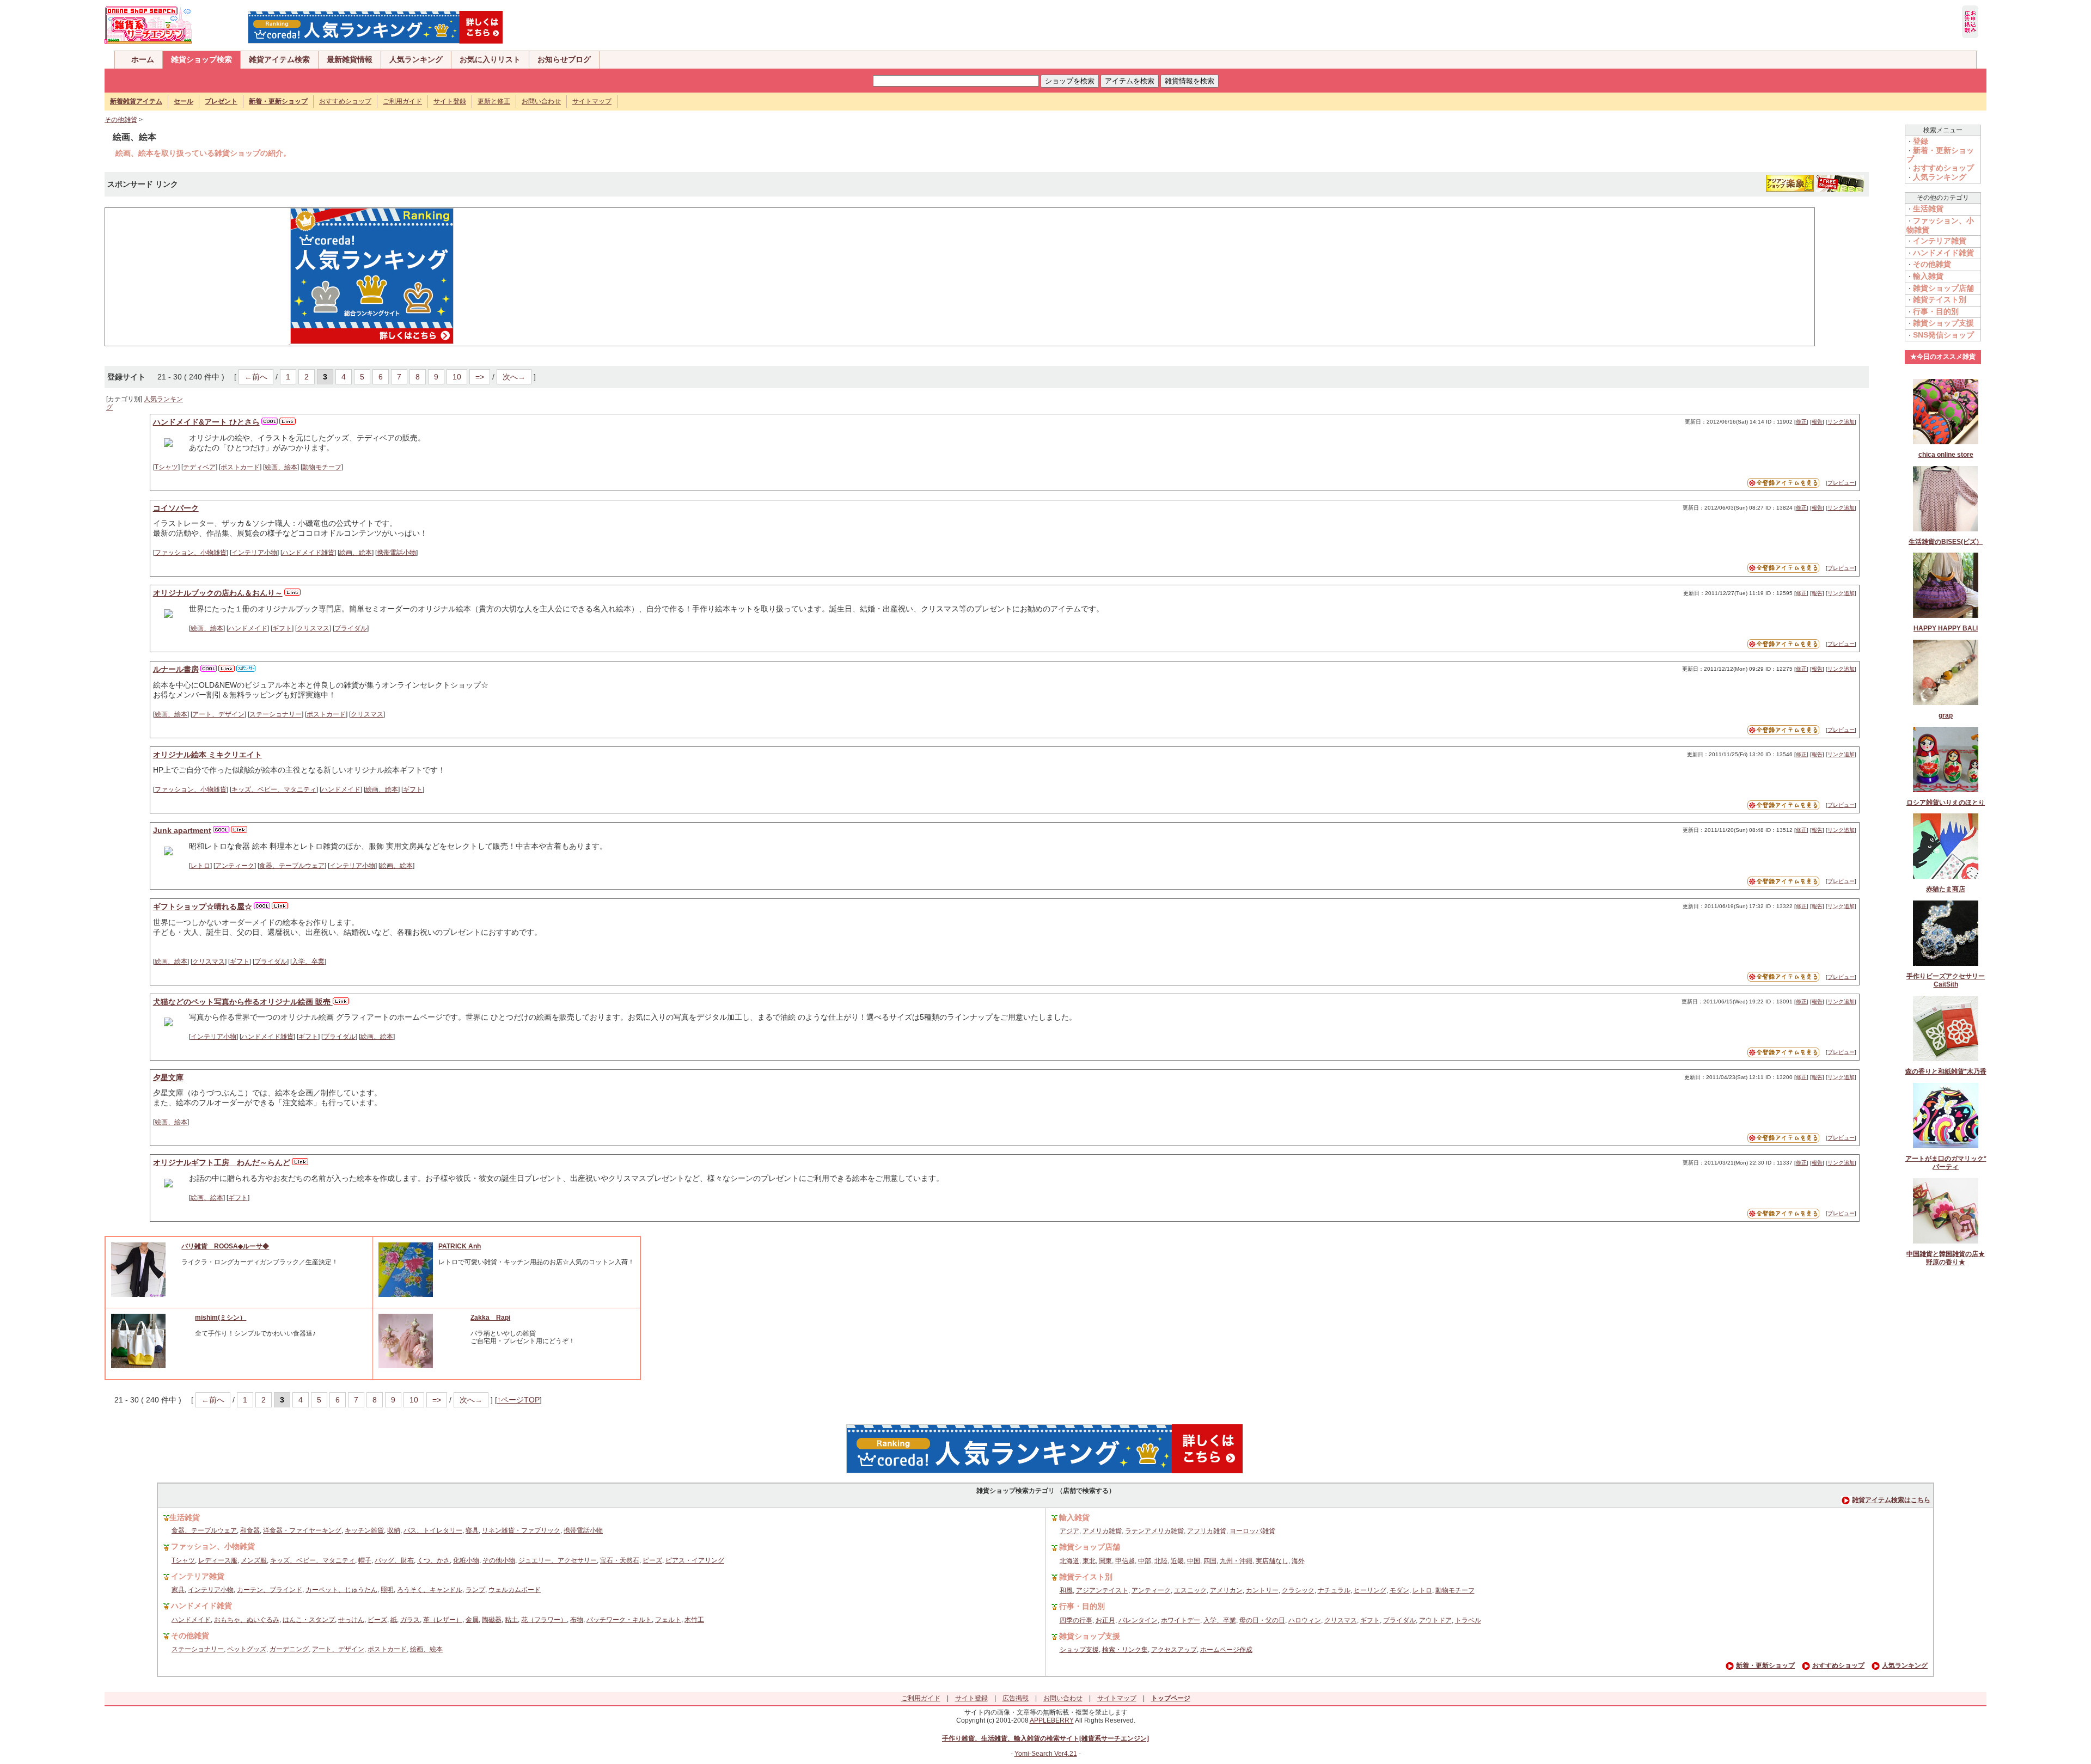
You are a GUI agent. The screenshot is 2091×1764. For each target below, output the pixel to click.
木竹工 (694, 1620)
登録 (1921, 141)
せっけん (351, 1620)
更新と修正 (494, 101)
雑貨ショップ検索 (201, 59)
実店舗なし (1272, 1561)
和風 (1066, 1590)
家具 (178, 1590)
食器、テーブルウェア (292, 866)
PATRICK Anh (460, 1246)
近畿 (1177, 1561)
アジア (1069, 1531)
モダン (1399, 1590)
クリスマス (313, 628)
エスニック (1190, 1590)
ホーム (143, 59)
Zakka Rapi (490, 1318)
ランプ (475, 1590)
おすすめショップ (345, 101)
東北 (1089, 1561)
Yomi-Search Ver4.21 (1046, 1754)
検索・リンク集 (1125, 1650)
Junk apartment (182, 830)
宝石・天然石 (620, 1560)
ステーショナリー (276, 714)
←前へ (256, 377)
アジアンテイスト (1102, 1590)
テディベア (199, 467)
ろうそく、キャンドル (430, 1590)
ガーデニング (289, 1649)
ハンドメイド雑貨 (308, 553)
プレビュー (1841, 483)
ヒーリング (1370, 1590)
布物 (577, 1620)
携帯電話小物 (396, 553)
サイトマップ (592, 101)
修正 (1801, 422)
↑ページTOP (518, 1400)
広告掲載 (1016, 1698)
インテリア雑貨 (1940, 241)
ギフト (282, 628)
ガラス (410, 1620)
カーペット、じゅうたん (341, 1590)
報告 (1817, 422)
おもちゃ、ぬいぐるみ (247, 1620)
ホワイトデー (1181, 1620)
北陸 (1161, 1561)
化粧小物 (466, 1560)
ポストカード (240, 467)
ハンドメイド (248, 628)
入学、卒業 (308, 961)
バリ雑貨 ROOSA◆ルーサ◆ (225, 1246)
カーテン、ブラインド (270, 1590)
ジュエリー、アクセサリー (558, 1560)
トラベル (1468, 1620)
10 (457, 377)
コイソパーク (176, 508)
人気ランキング (416, 59)
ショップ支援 (1079, 1650)
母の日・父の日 (1262, 1620)
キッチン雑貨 (364, 1530)
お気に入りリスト (490, 59)
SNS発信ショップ (1943, 335)
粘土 (511, 1620)
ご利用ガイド (402, 101)
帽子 (365, 1560)
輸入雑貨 (1928, 276)
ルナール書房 (176, 669)
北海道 (1069, 1561)
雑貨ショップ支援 (1943, 323)
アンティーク (235, 866)
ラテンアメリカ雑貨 (1154, 1531)
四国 (1210, 1561)
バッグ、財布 (394, 1560)
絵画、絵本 (281, 467)
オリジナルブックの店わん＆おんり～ (218, 593)
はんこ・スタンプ (309, 1620)
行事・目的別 (1936, 311)
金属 (472, 1620)
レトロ (200, 866)
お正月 (1105, 1620)
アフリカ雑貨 (1207, 1531)
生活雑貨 (1928, 209)
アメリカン (1226, 1590)
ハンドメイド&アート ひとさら (206, 422)
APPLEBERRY (1052, 1720)
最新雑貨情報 (350, 59)
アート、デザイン (218, 714)
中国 (1194, 1561)
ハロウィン (1305, 1620)
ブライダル (351, 628)
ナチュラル (1334, 1590)
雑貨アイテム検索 (279, 59)
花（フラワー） (544, 1620)
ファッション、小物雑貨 (191, 553)
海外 (1298, 1561)
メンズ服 (254, 1560)
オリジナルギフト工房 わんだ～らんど (222, 1162)
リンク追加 (1841, 422)
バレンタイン (1138, 1620)
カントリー (1262, 1590)
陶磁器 (492, 1620)
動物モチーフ (322, 467)
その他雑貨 (121, 120)
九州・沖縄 (1236, 1561)
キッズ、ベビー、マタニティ (274, 789)
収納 (394, 1530)
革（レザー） (443, 1620)
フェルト (668, 1620)
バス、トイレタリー (433, 1530)
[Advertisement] (192, 276)
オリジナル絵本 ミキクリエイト (207, 755)
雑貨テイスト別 (1940, 299)
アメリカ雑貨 (1102, 1531)
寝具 (472, 1530)
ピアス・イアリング (695, 1560)
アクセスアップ (1174, 1650)
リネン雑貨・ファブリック (521, 1530)
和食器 (250, 1530)
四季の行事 (1076, 1620)
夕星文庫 (168, 1077)
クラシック (1298, 1590)
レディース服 (218, 1560)
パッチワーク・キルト (619, 1620)
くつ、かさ (433, 1560)
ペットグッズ (247, 1649)
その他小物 (499, 1560)
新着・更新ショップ (1765, 1665)
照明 (387, 1590)
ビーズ (652, 1560)
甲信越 (1125, 1561)
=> (480, 377)
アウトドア (1435, 1620)
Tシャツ (166, 467)
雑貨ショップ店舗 (1943, 288)
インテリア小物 (254, 553)
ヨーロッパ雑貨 (1252, 1531)
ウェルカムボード (515, 1590)
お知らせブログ (564, 59)
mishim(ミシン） (221, 1318)
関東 (1105, 1561)
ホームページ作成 (1226, 1650)
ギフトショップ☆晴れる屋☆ (203, 906)
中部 (1145, 1561)
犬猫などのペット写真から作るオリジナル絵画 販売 (243, 1002)
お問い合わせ (541, 101)
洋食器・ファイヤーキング (302, 1530)
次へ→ (514, 377)
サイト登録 (450, 101)
